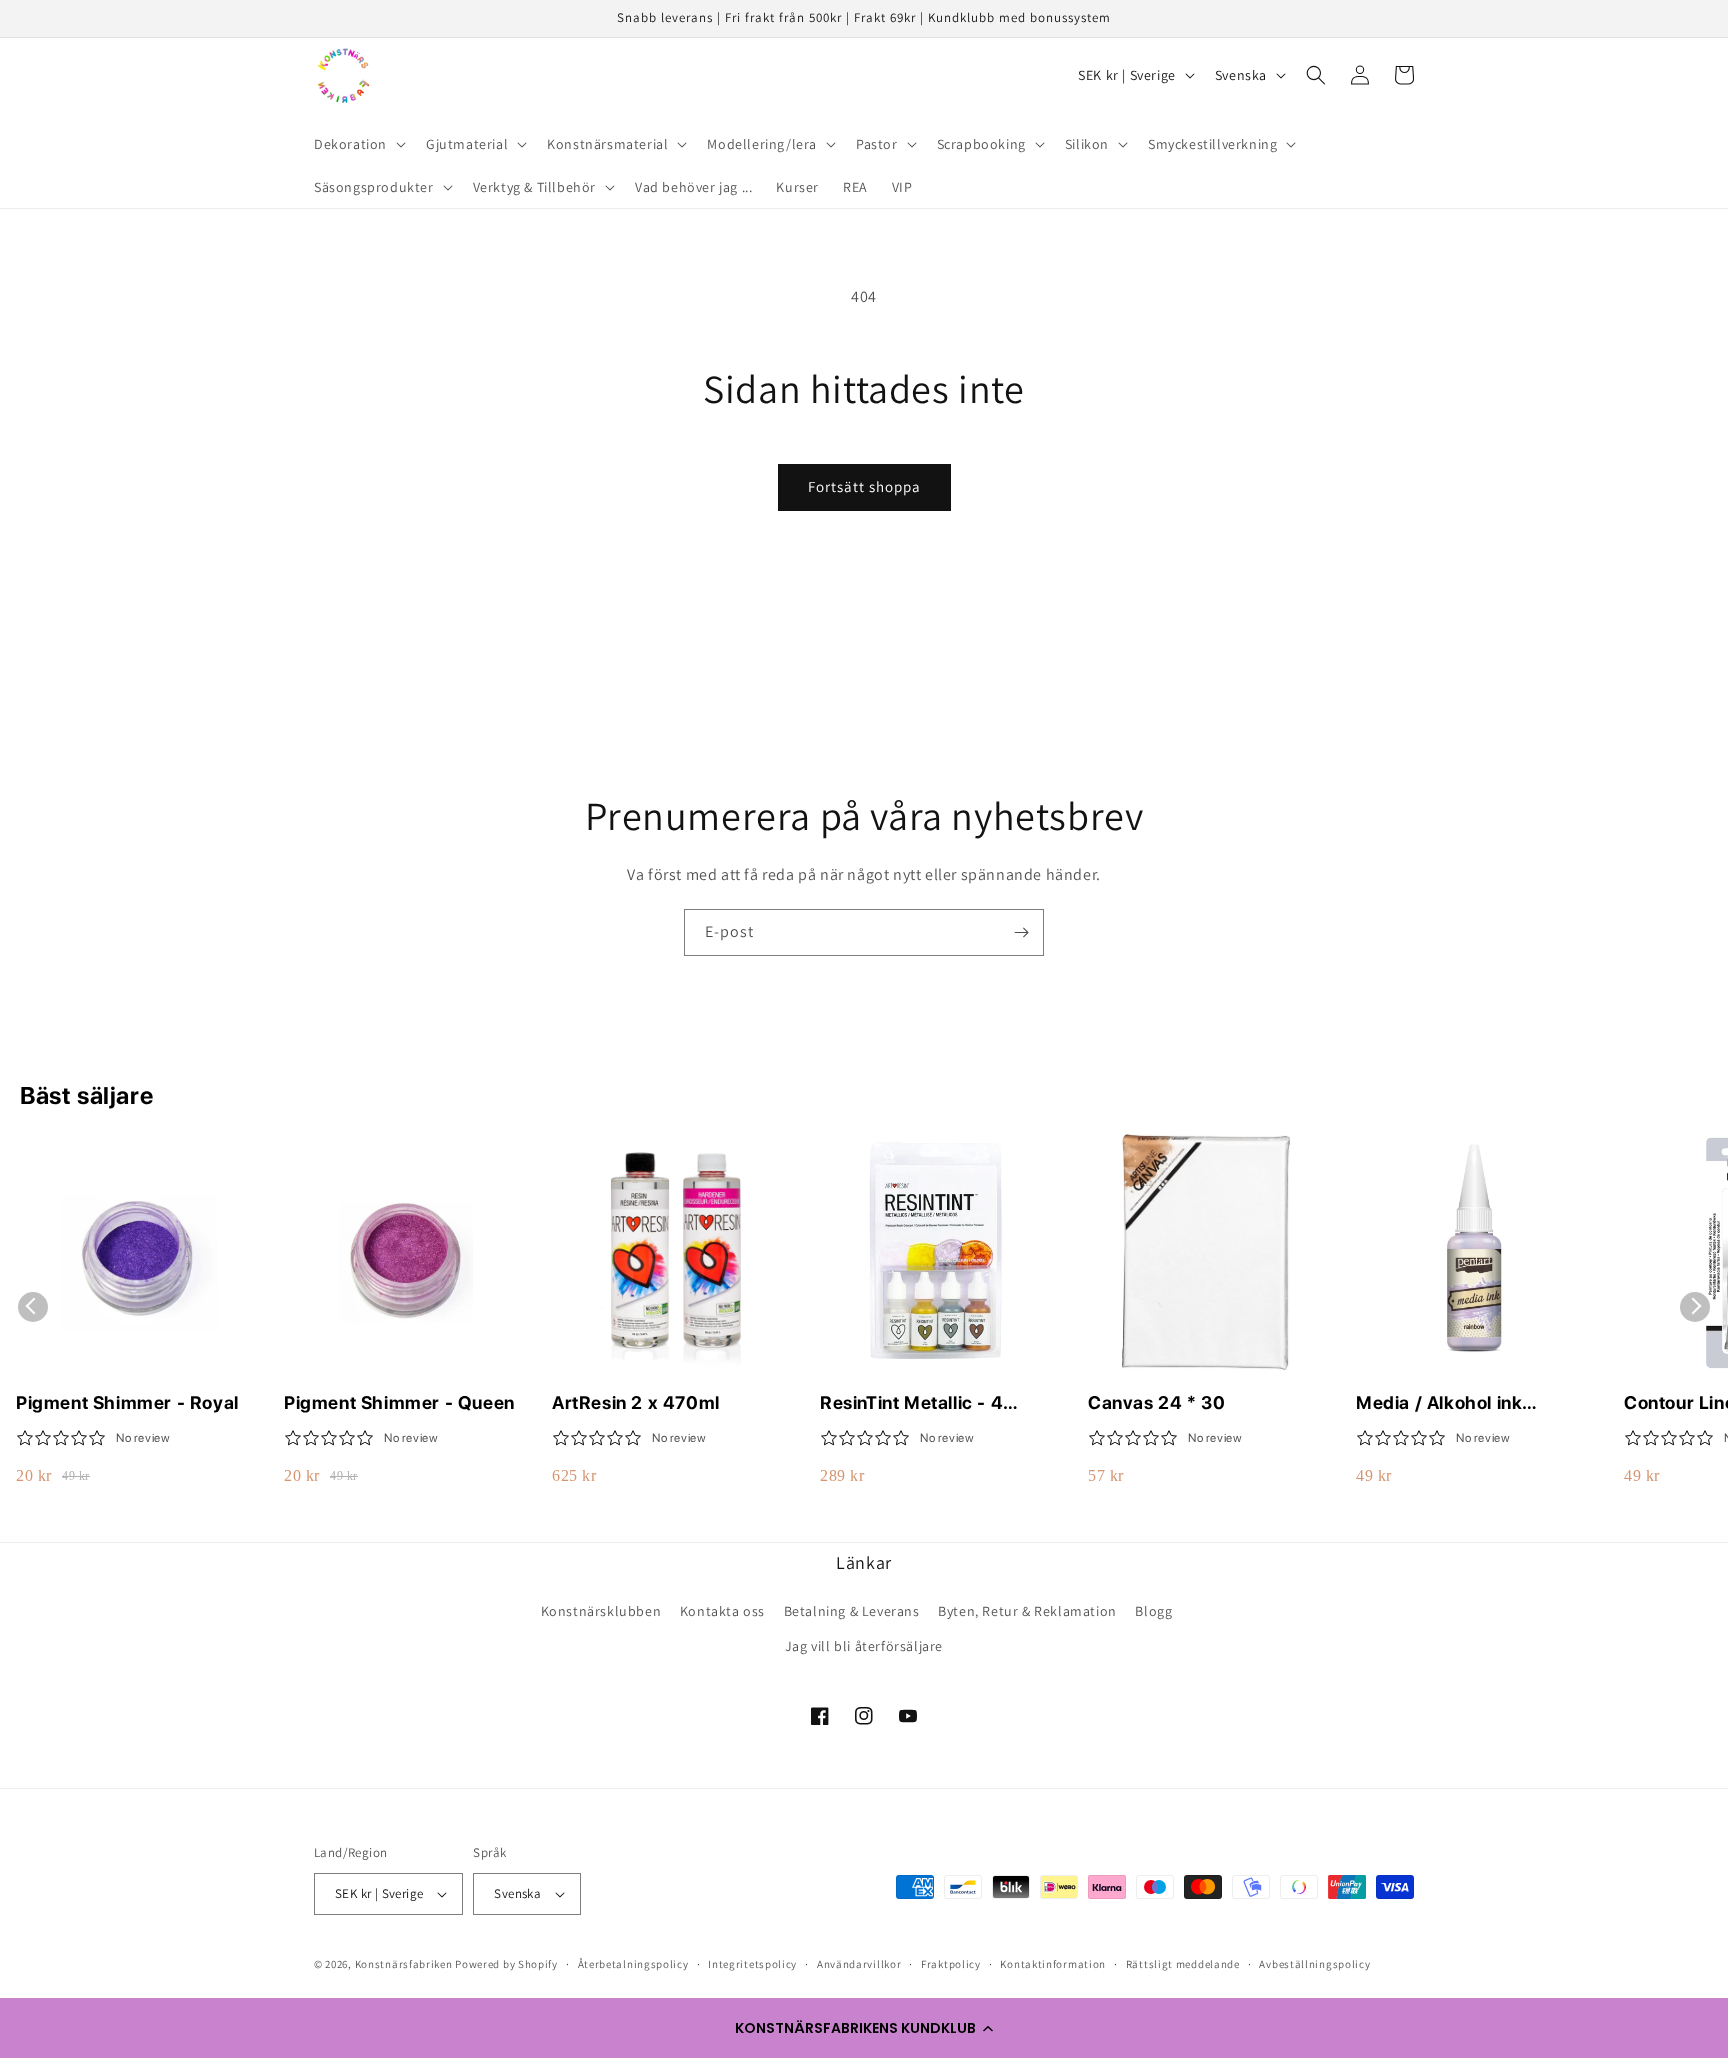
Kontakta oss (722, 1611)
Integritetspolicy (752, 1964)
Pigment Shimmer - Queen (399, 1402)
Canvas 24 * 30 (1156, 1402)
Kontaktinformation (1053, 1964)
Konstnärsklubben (601, 1611)
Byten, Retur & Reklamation (1027, 1611)
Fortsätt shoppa (864, 486)
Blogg (1153, 1611)
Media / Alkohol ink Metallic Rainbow (1439, 1403)
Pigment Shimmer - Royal (127, 1402)
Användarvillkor (859, 1964)
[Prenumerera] (1021, 932)
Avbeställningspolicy (1314, 1964)
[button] (864, 2028)
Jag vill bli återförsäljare (864, 1646)
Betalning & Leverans (852, 1611)
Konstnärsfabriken (404, 1964)
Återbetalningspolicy (633, 1964)
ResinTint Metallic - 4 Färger (911, 1403)
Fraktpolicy (951, 1964)
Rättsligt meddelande (1183, 1964)
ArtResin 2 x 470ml (636, 1402)
